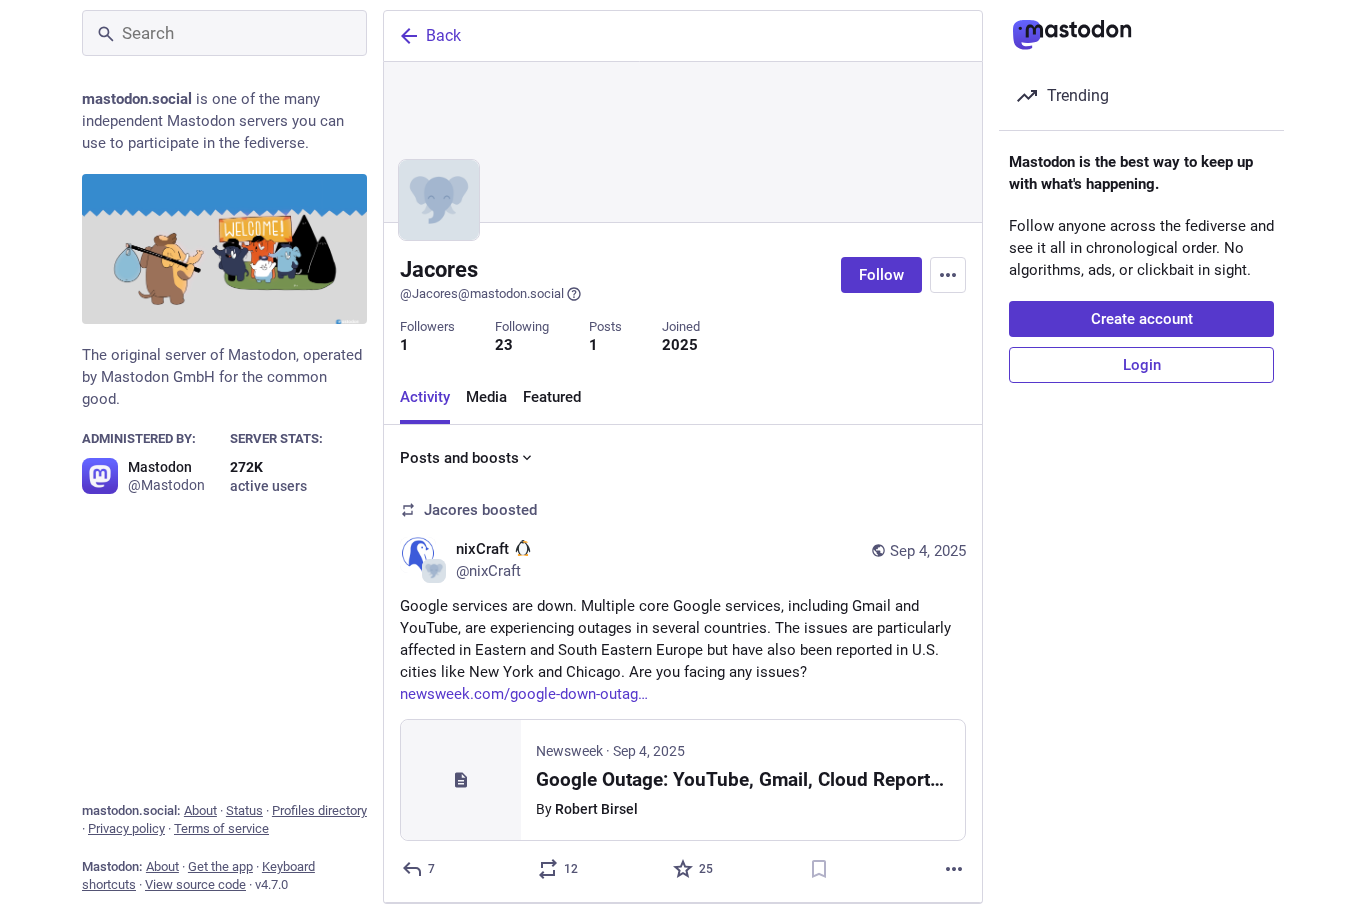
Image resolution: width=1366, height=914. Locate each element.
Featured (552, 397)
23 (504, 345)
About (200, 810)
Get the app (220, 866)
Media (486, 397)
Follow (881, 275)
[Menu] (948, 275)
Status (244, 810)
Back (443, 35)
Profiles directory (319, 810)
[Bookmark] (819, 869)
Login (1142, 365)
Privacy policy (126, 828)
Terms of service (221, 828)
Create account (1142, 319)
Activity (425, 397)
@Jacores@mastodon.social (482, 293)
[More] (954, 869)
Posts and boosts (459, 458)
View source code (195, 884)
